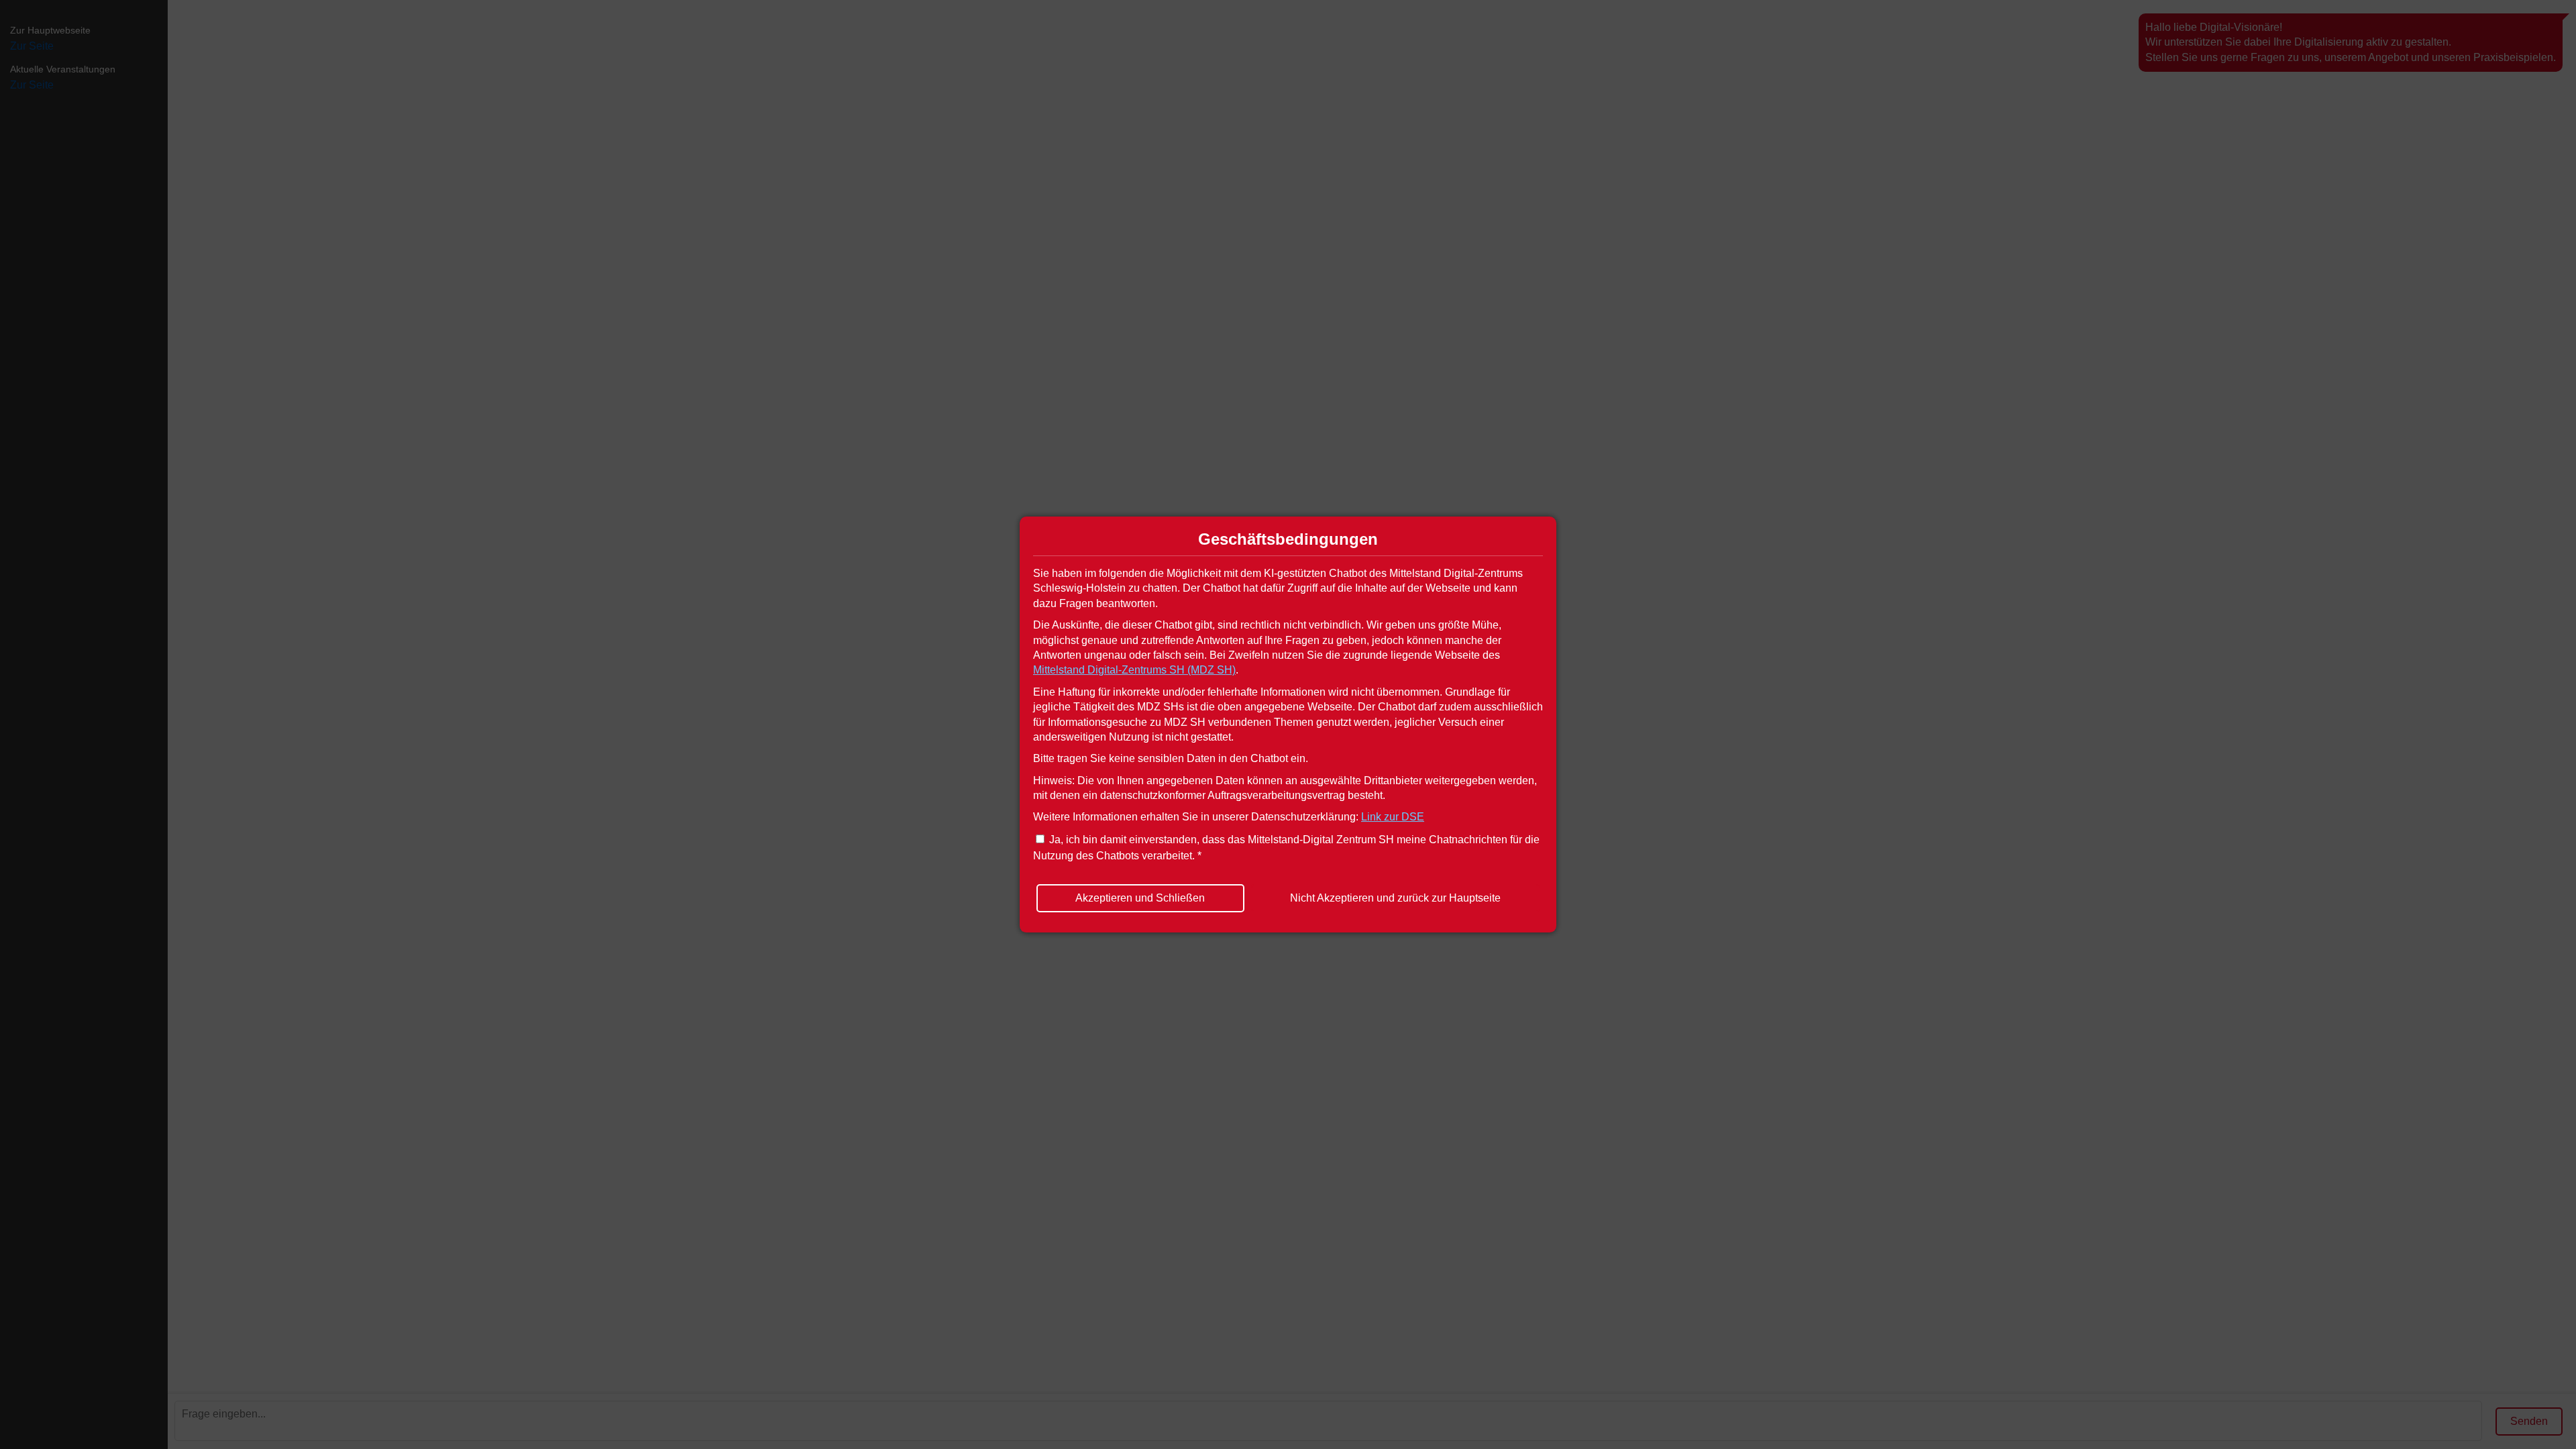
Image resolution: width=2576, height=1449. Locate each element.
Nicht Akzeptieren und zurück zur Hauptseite (1395, 898)
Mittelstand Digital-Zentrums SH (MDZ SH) (1134, 670)
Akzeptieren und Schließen (1140, 898)
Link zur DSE (1393, 817)
